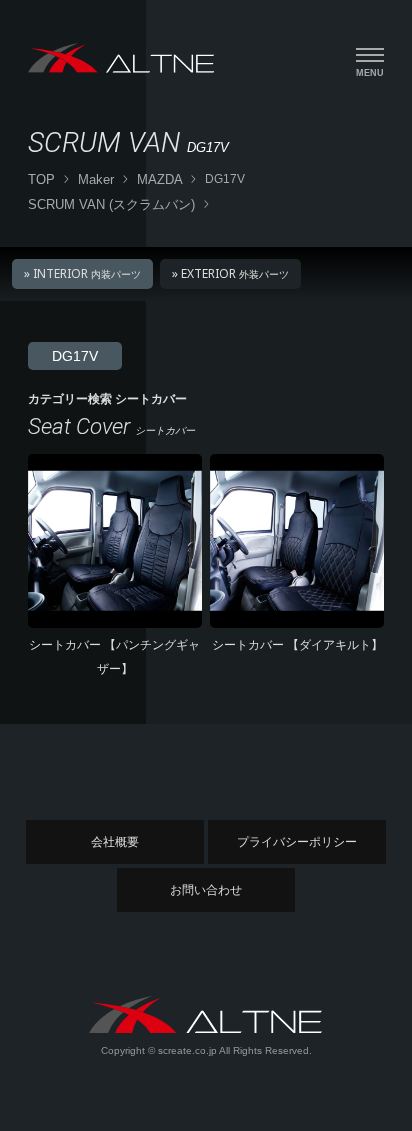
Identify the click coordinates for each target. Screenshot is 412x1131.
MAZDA (160, 179)
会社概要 (115, 842)
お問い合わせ (206, 890)
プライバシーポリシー (297, 842)
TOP (41, 179)
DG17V (75, 356)
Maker (96, 179)
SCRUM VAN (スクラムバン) (111, 204)
